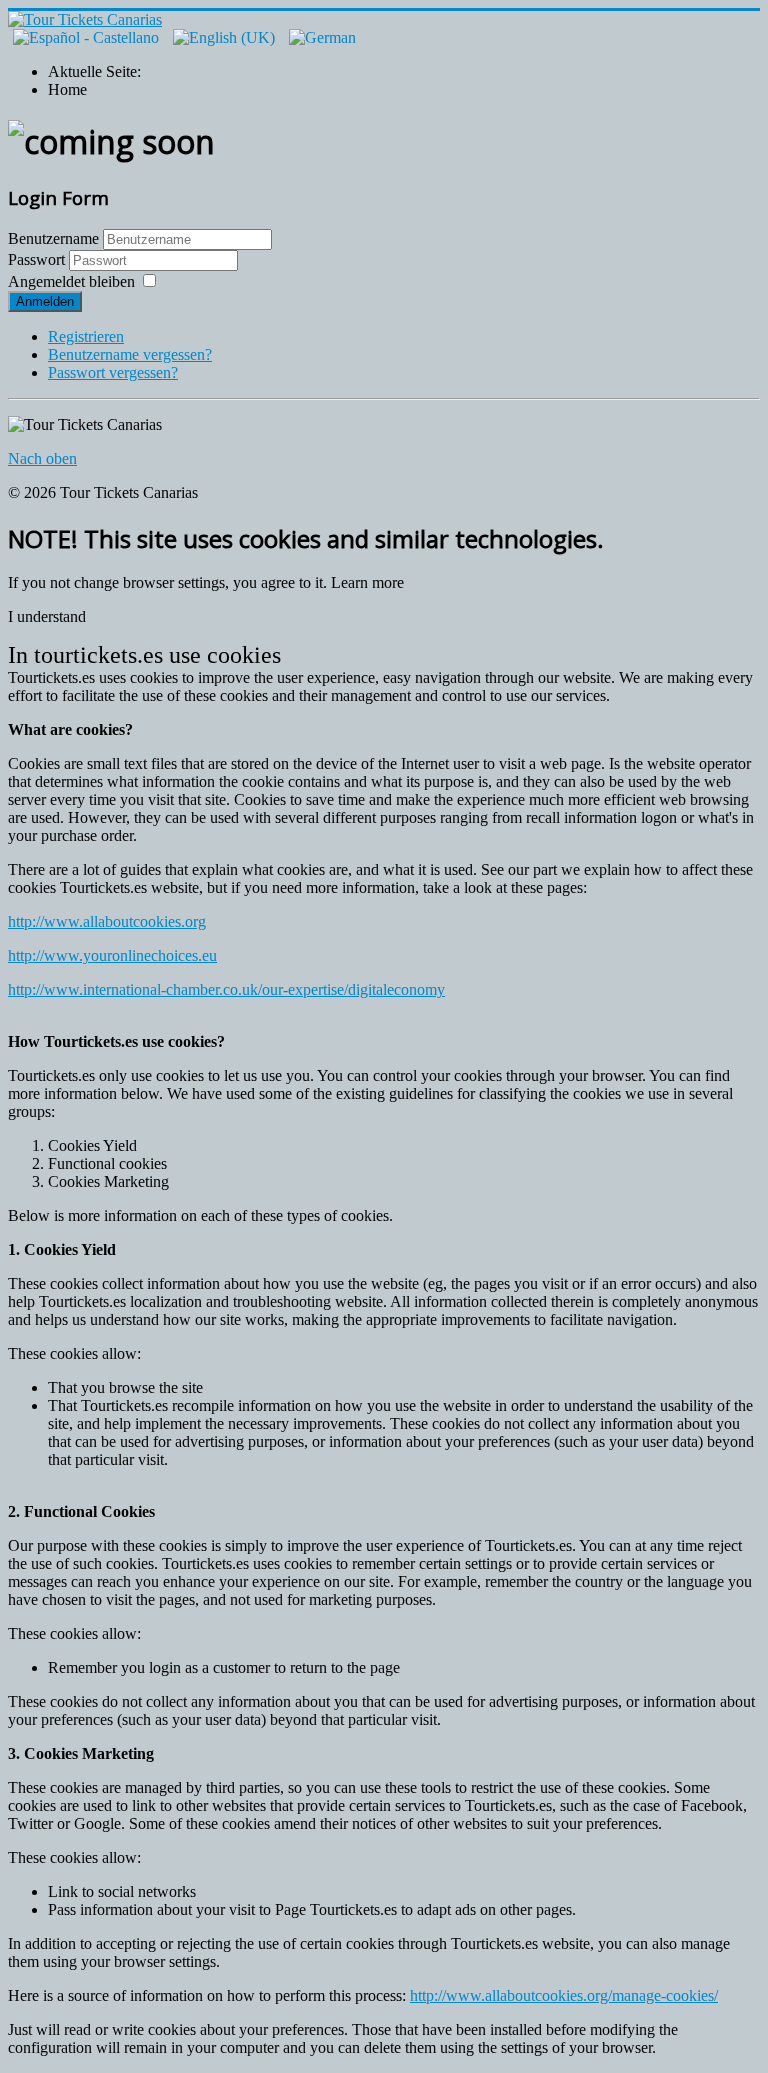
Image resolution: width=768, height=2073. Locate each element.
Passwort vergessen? (113, 372)
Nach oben (42, 458)
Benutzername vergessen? (130, 354)
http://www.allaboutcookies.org (107, 921)
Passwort (38, 259)
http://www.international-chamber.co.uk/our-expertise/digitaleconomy (226, 989)
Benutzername (53, 238)
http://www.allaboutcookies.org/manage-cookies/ (564, 1995)
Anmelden (45, 301)
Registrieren (86, 336)
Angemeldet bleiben (71, 281)
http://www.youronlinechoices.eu (112, 955)
